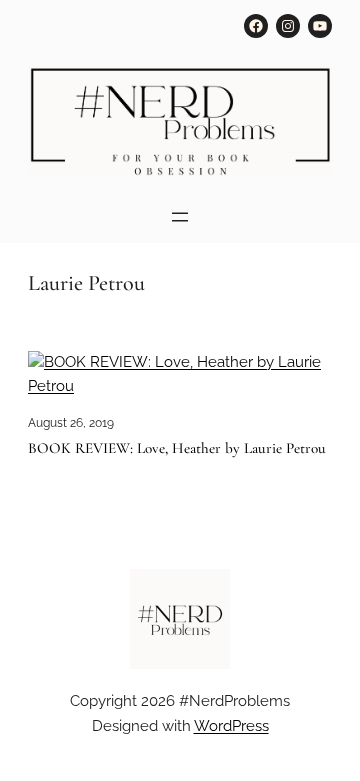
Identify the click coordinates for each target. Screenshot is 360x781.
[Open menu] (180, 217)
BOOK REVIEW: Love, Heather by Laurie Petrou (177, 448)
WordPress (231, 726)
